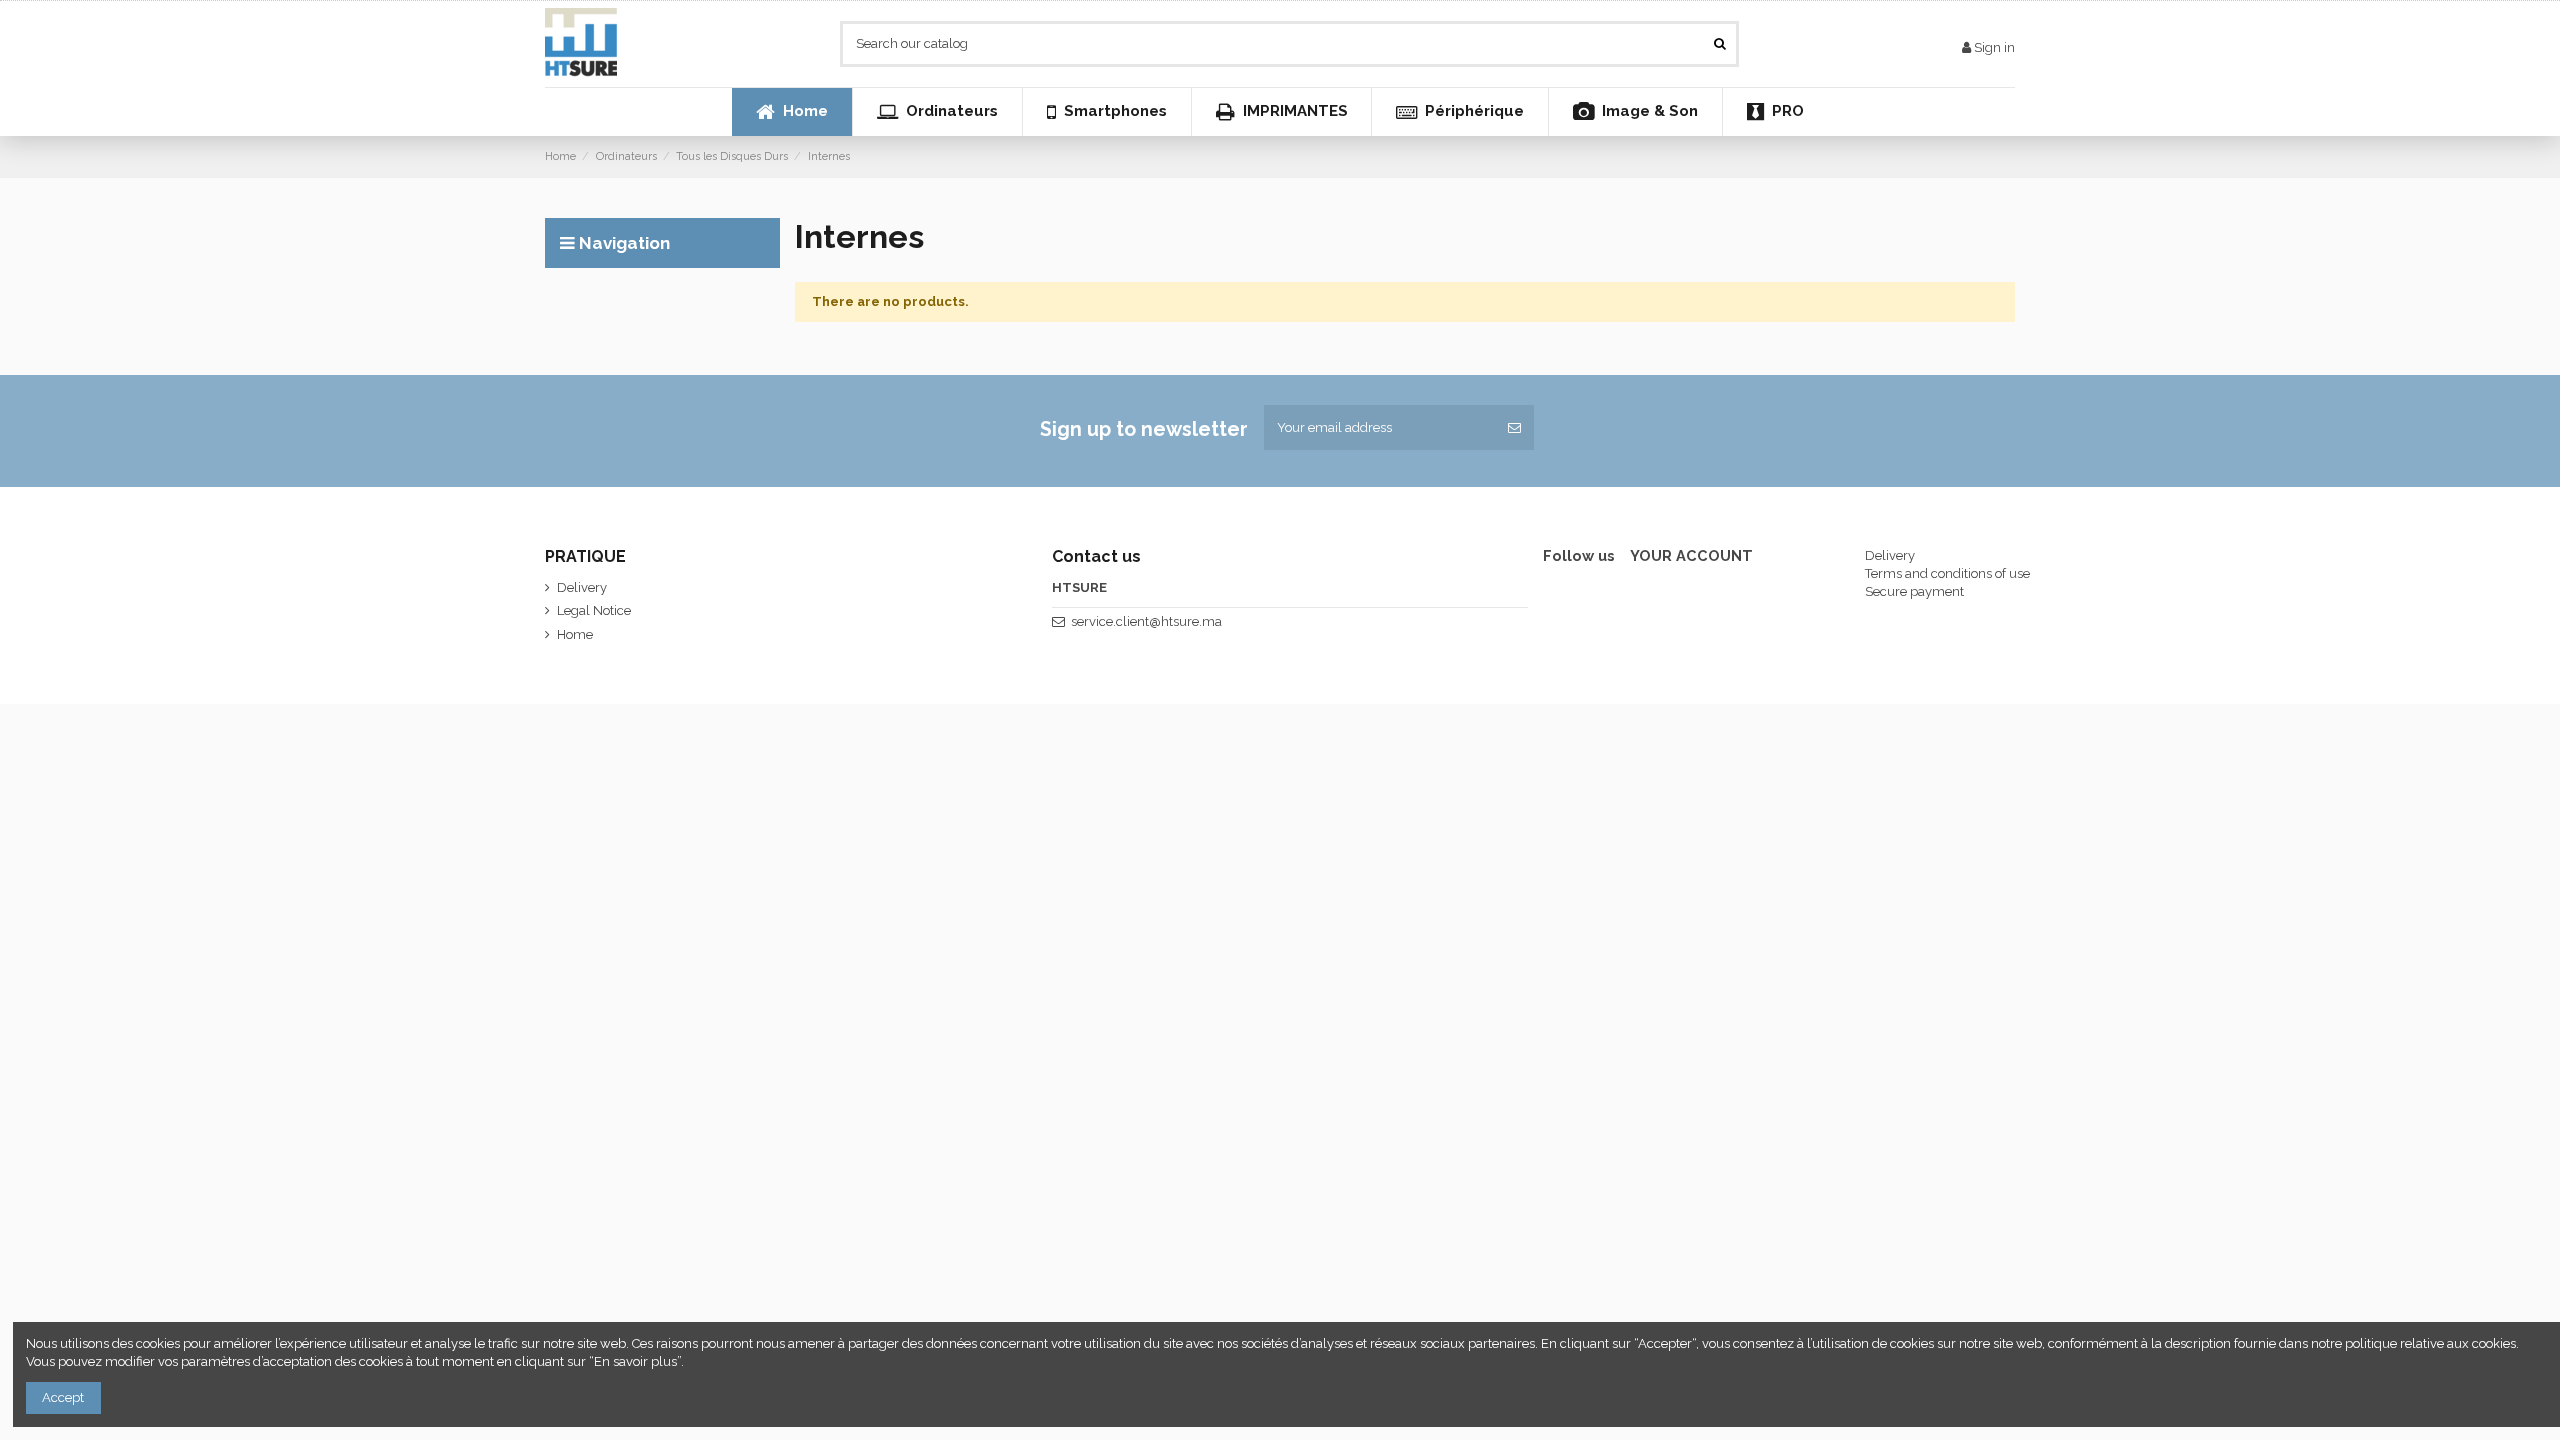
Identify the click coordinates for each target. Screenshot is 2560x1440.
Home (575, 634)
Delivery (582, 587)
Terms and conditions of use (1947, 573)
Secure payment (1914, 591)
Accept (63, 1397)
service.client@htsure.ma (1146, 621)
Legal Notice (594, 610)
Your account (1691, 555)
